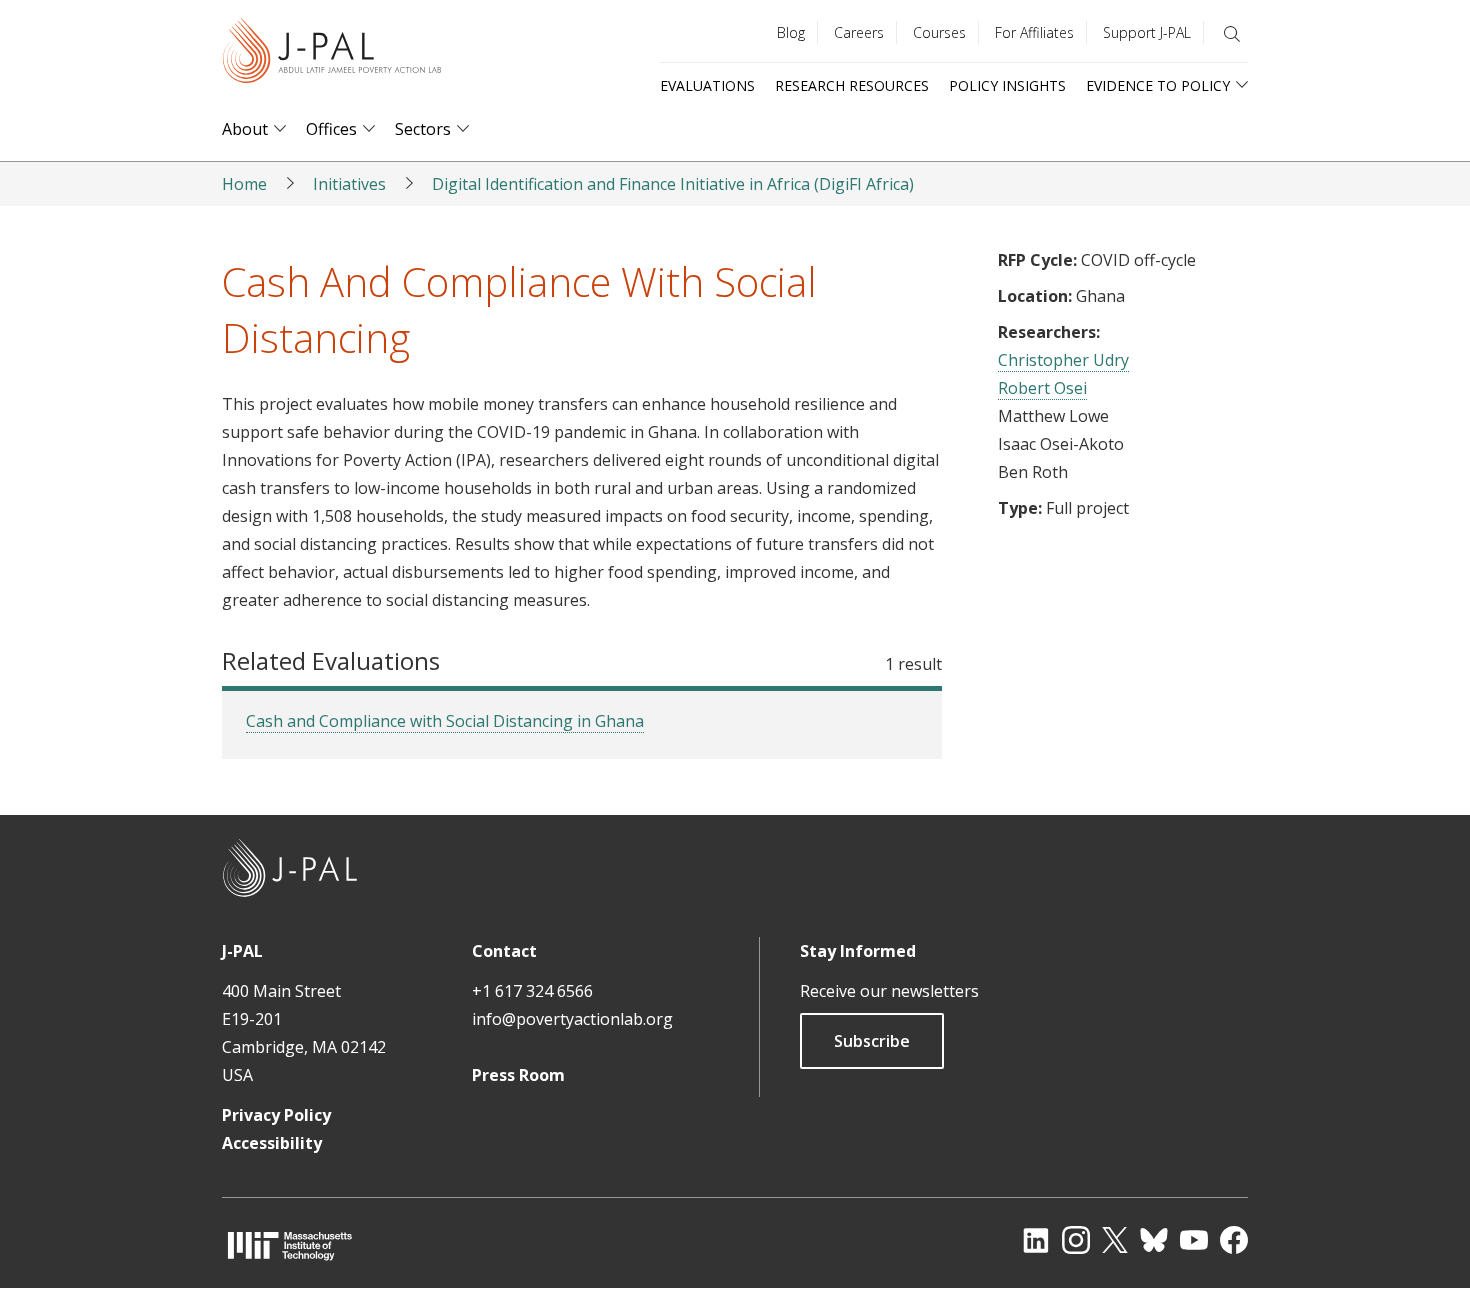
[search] (1232, 34)
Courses (939, 32)
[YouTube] (1194, 1240)
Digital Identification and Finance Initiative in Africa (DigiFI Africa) (673, 184)
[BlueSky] (1154, 1240)
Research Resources (852, 85)
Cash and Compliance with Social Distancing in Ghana (445, 721)
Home (244, 184)
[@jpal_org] (1076, 1240)
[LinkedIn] (1036, 1240)
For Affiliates (1034, 32)
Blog (791, 32)
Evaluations (707, 85)
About (245, 129)
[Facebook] (1234, 1240)
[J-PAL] (332, 54)
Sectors (423, 129)
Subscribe (872, 1041)
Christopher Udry (1063, 360)
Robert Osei (1042, 388)
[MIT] (290, 1245)
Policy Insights (1007, 85)
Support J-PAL (1147, 32)
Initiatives (349, 184)
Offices (331, 129)
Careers (859, 32)
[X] (1115, 1240)
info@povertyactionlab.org (572, 1019)
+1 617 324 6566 (532, 991)
